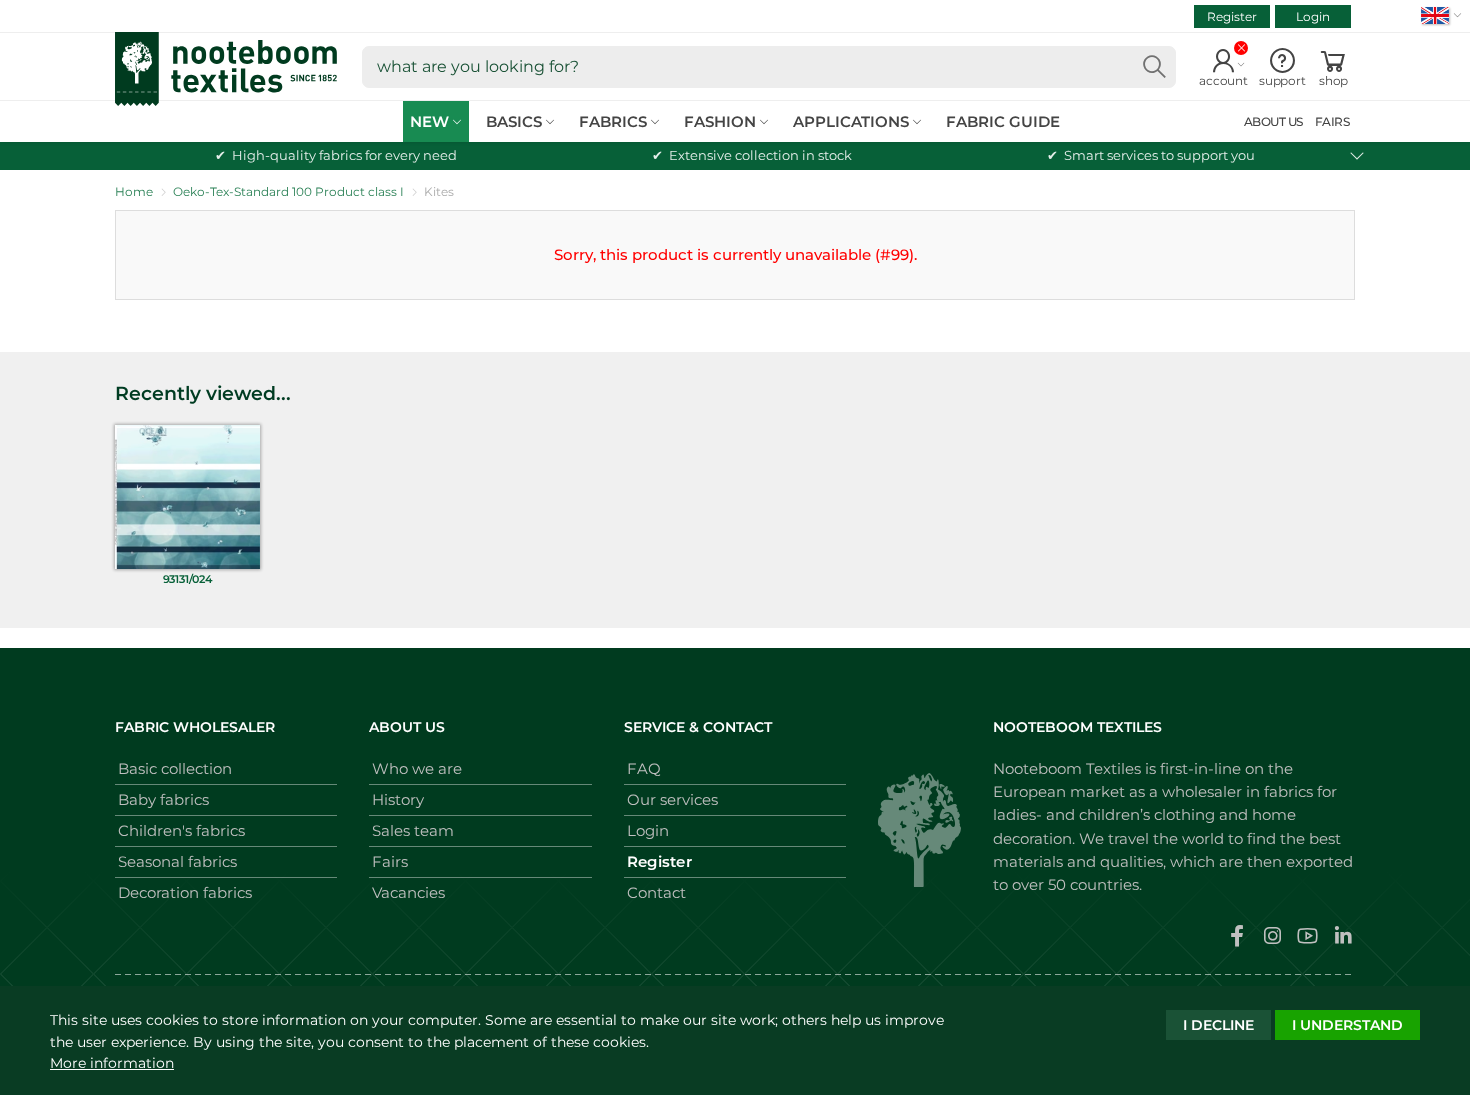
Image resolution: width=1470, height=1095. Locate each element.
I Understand (1347, 1025)
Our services (672, 799)
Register (1232, 16)
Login (1313, 16)
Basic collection (175, 768)
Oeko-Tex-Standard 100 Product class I (288, 191)
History (398, 799)
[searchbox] (769, 67)
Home (134, 191)
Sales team (413, 830)
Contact (656, 892)
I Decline (1218, 1025)
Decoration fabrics (185, 892)
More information (112, 1063)
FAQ (644, 768)
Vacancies (408, 892)
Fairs (390, 861)
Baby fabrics (163, 799)
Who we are (417, 768)
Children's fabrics (181, 830)
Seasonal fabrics (177, 861)
